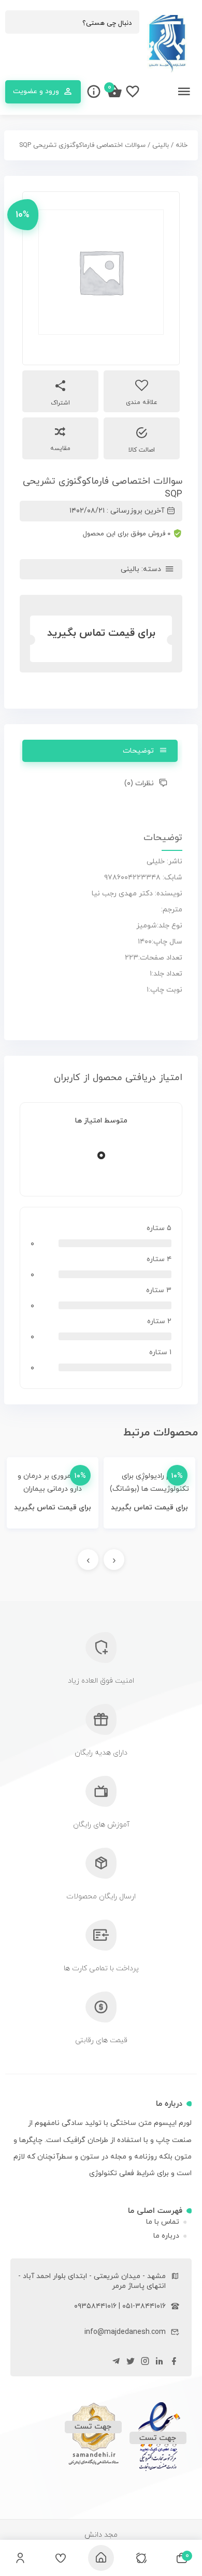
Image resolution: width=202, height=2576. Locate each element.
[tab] (100, 751)
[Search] (18, 23)
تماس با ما (163, 2222)
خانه (182, 145)
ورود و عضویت (36, 91)
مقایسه (60, 448)
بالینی (161, 145)
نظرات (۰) (139, 783)
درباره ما (166, 2236)
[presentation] (114, 1560)
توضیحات (138, 751)
